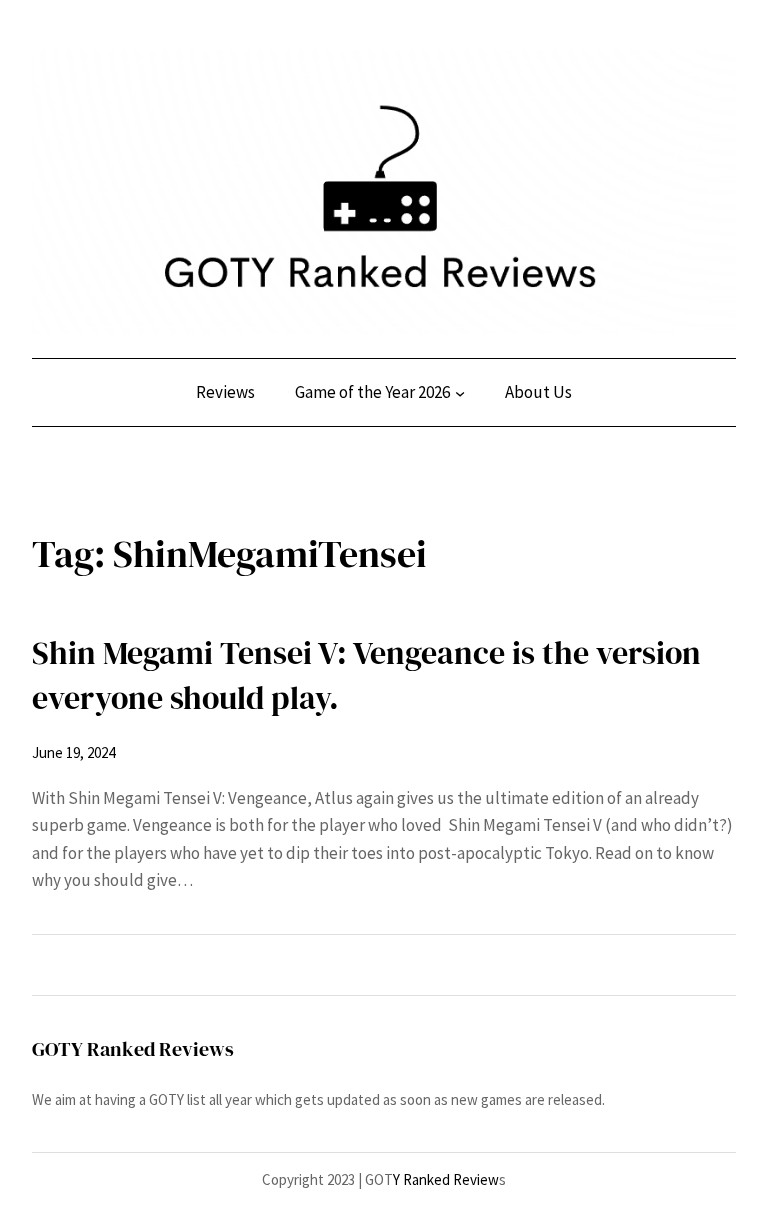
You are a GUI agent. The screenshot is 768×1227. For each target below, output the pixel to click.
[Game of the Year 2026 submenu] (460, 393)
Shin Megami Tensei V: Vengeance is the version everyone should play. (366, 675)
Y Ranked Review (446, 1179)
